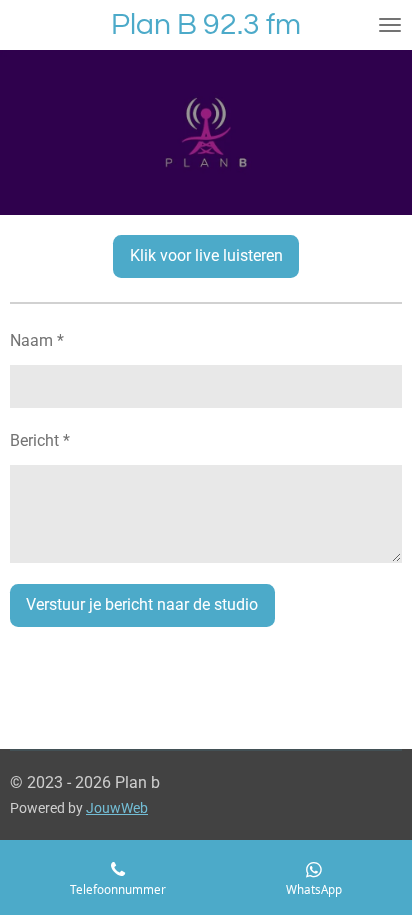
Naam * (37, 340)
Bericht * (40, 440)
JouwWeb (117, 808)
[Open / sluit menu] (390, 25)
